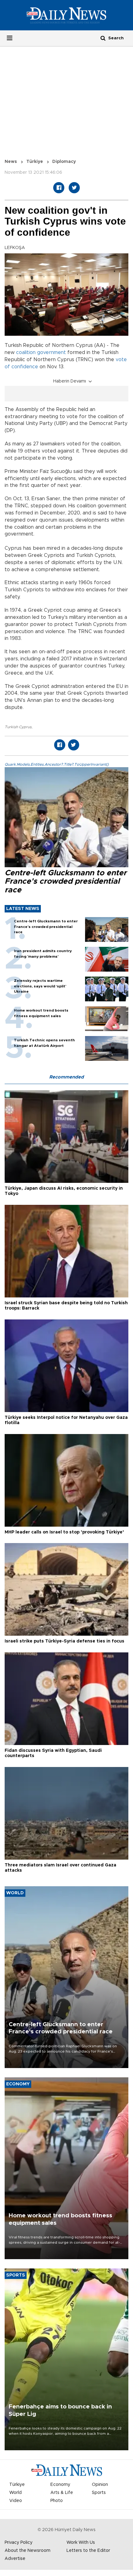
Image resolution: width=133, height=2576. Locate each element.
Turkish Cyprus (18, 727)
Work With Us (81, 2543)
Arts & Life (62, 2493)
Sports (99, 2493)
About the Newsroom (28, 2551)
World (15, 2493)
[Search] (103, 38)
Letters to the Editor (88, 2551)
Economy (60, 2485)
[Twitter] (74, 188)
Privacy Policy (19, 2543)
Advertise (15, 2559)
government (51, 352)
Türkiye (35, 162)
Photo (57, 2501)
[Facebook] (59, 188)
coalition (26, 352)
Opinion (100, 2485)
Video (16, 2501)
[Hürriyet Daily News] (66, 15)
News (11, 162)
